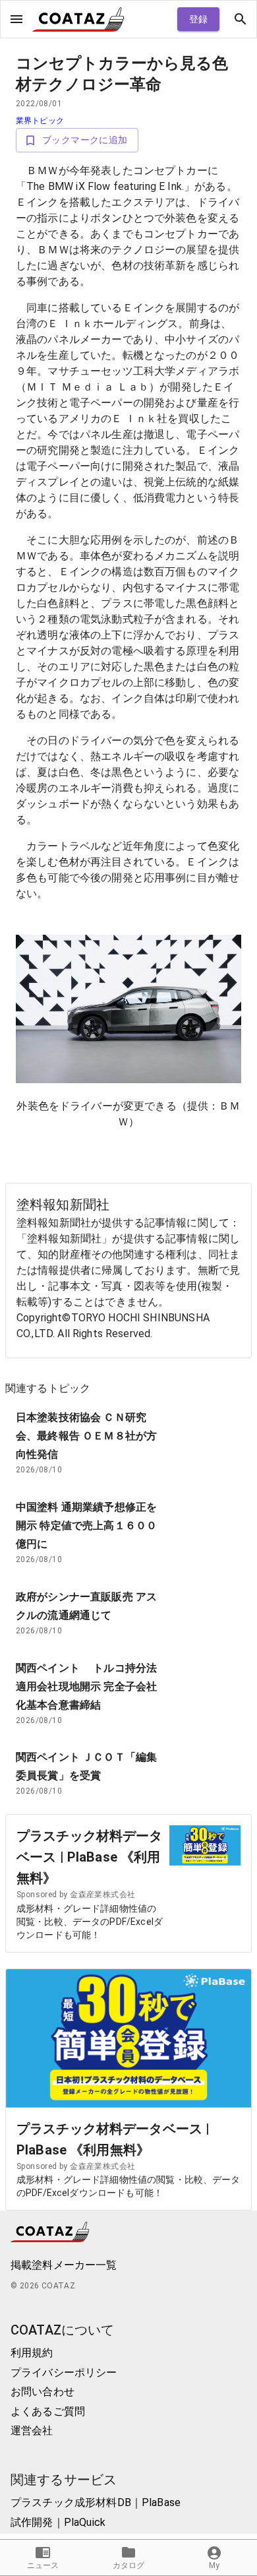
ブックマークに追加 (85, 140)
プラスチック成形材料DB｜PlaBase (96, 2502)
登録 (199, 19)
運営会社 (32, 2431)
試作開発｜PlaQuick (58, 2522)
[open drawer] (16, 19)
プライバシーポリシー (64, 2372)
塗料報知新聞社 (63, 1205)
